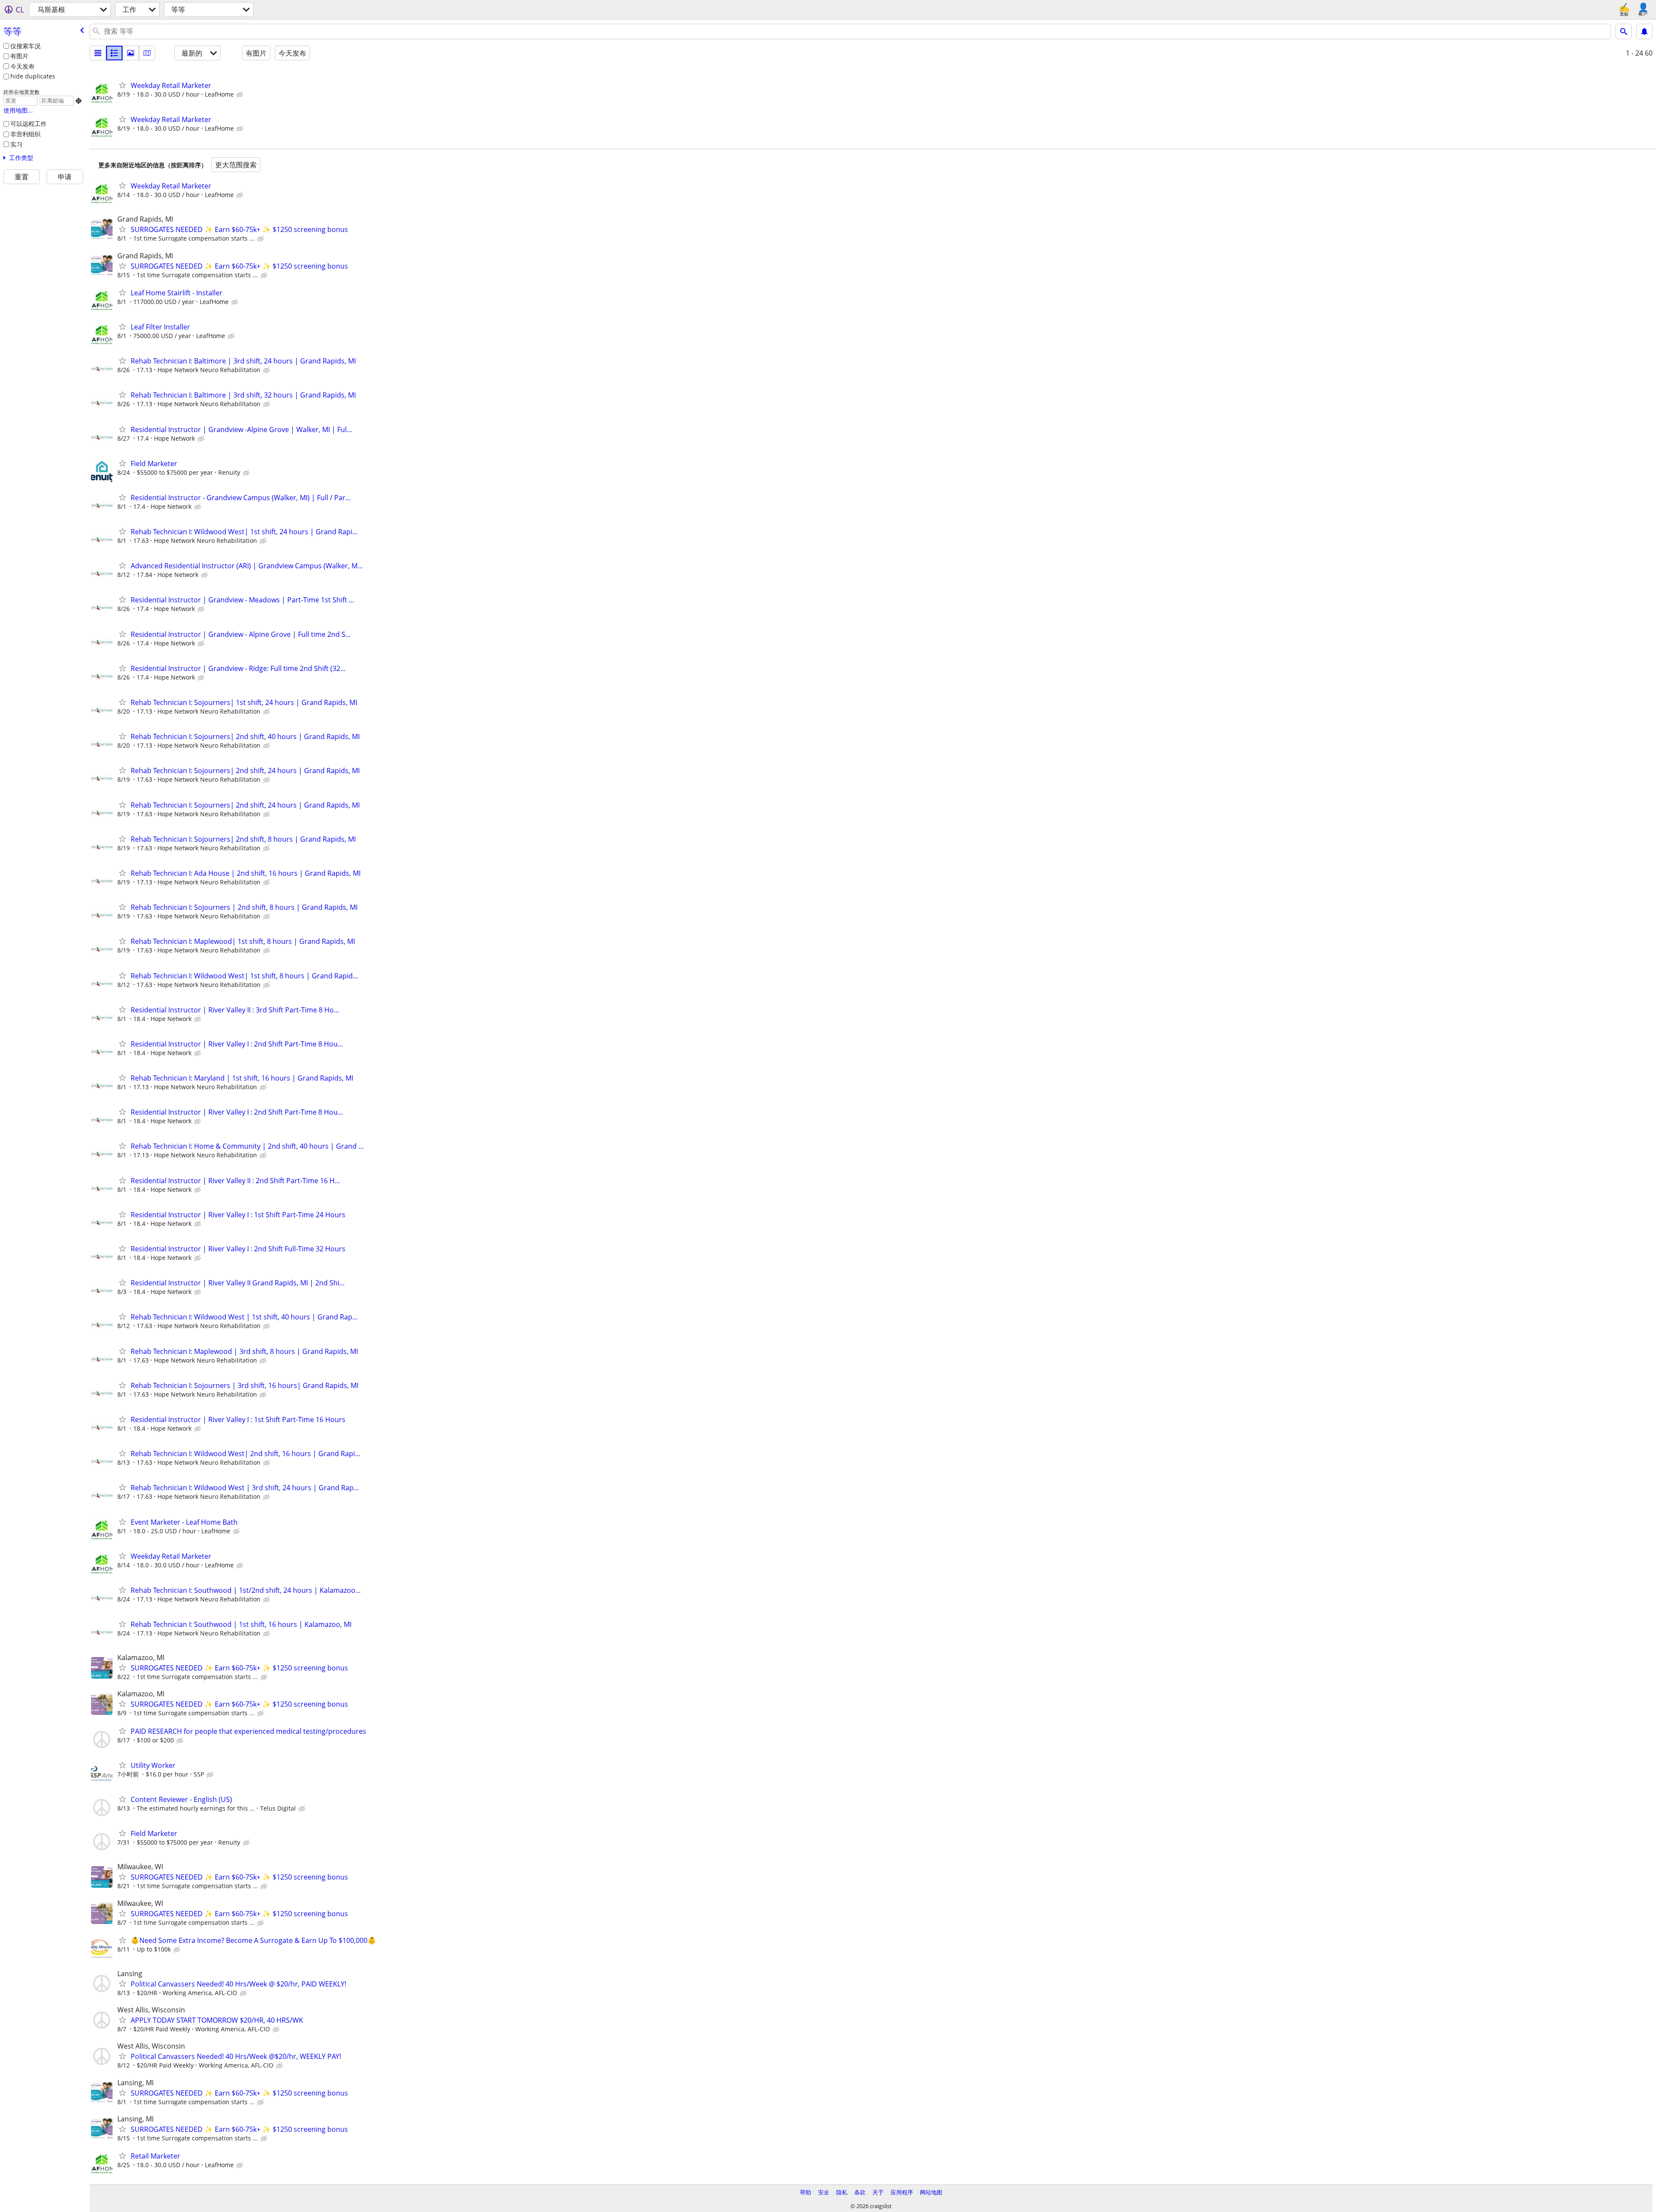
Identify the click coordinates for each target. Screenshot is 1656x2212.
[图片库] (131, 53)
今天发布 (22, 66)
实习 (16, 144)
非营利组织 (25, 134)
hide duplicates (33, 76)
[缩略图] (114, 53)
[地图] (147, 53)
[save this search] (1644, 31)
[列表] (98, 53)
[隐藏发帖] (241, 95)
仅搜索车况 (25, 46)
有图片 (19, 56)
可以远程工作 (28, 124)
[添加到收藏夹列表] (122, 85)
